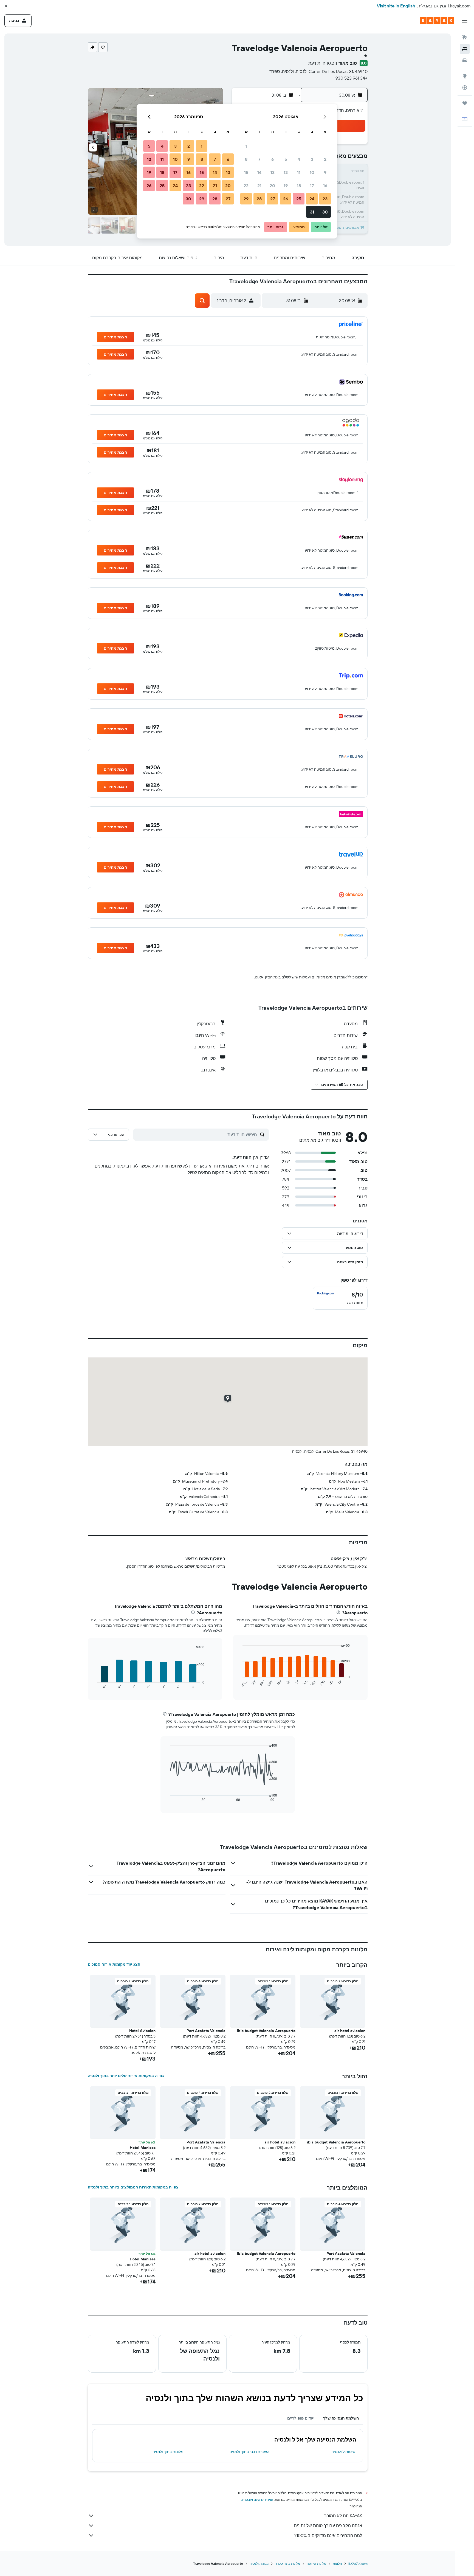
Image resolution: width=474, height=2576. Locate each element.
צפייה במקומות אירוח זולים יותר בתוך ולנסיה (126, 2076)
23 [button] (325, 199)
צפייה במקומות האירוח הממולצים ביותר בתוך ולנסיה (133, 2187)
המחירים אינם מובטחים (257, 2500)
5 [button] (286, 159)
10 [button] (312, 172)
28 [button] (259, 199)
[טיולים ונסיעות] (465, 103)
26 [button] (286, 199)
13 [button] (273, 172)
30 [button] (325, 212)
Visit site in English (396, 6)
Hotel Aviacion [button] (142, 2031)
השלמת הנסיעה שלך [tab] (341, 2418)
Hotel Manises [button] (143, 2148)
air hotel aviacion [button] (350, 2031)
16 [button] (325, 186)
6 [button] (273, 159)
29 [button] (246, 199)
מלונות (337, 2564)
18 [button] (299, 186)
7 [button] (259, 159)
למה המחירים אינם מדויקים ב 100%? (328, 2535)
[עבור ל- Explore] (465, 76)
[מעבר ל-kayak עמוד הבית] (437, 21)
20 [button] (272, 186)
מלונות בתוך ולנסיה (168, 2452)
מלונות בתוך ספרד (288, 2564)
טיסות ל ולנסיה (343, 2452)
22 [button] (246, 186)
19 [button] (286, 186)
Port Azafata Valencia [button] (206, 2031)
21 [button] (259, 186)
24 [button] (312, 199)
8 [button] (246, 159)
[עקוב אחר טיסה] (465, 88)
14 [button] (259, 172)
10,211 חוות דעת (323, 63)
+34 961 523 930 (352, 78)
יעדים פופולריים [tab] (301, 2418)
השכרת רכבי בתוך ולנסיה (249, 2452)
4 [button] (299, 159)
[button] (6, 6)
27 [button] (273, 199)
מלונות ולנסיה (259, 2564)
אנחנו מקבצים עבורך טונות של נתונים (328, 2526)
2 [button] (325, 159)
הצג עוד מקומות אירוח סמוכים (114, 1964)
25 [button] (299, 199)
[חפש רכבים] (465, 60)
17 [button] (312, 186)
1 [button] (246, 146)
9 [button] (325, 172)
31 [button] (312, 212)
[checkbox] (340, 1298)
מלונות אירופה (316, 2564)
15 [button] (246, 172)
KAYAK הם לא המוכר (343, 2516)
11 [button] (299, 172)
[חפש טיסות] (465, 37)
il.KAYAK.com (358, 2564)
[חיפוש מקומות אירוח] (465, 49)
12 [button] (286, 172)
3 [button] (312, 159)
